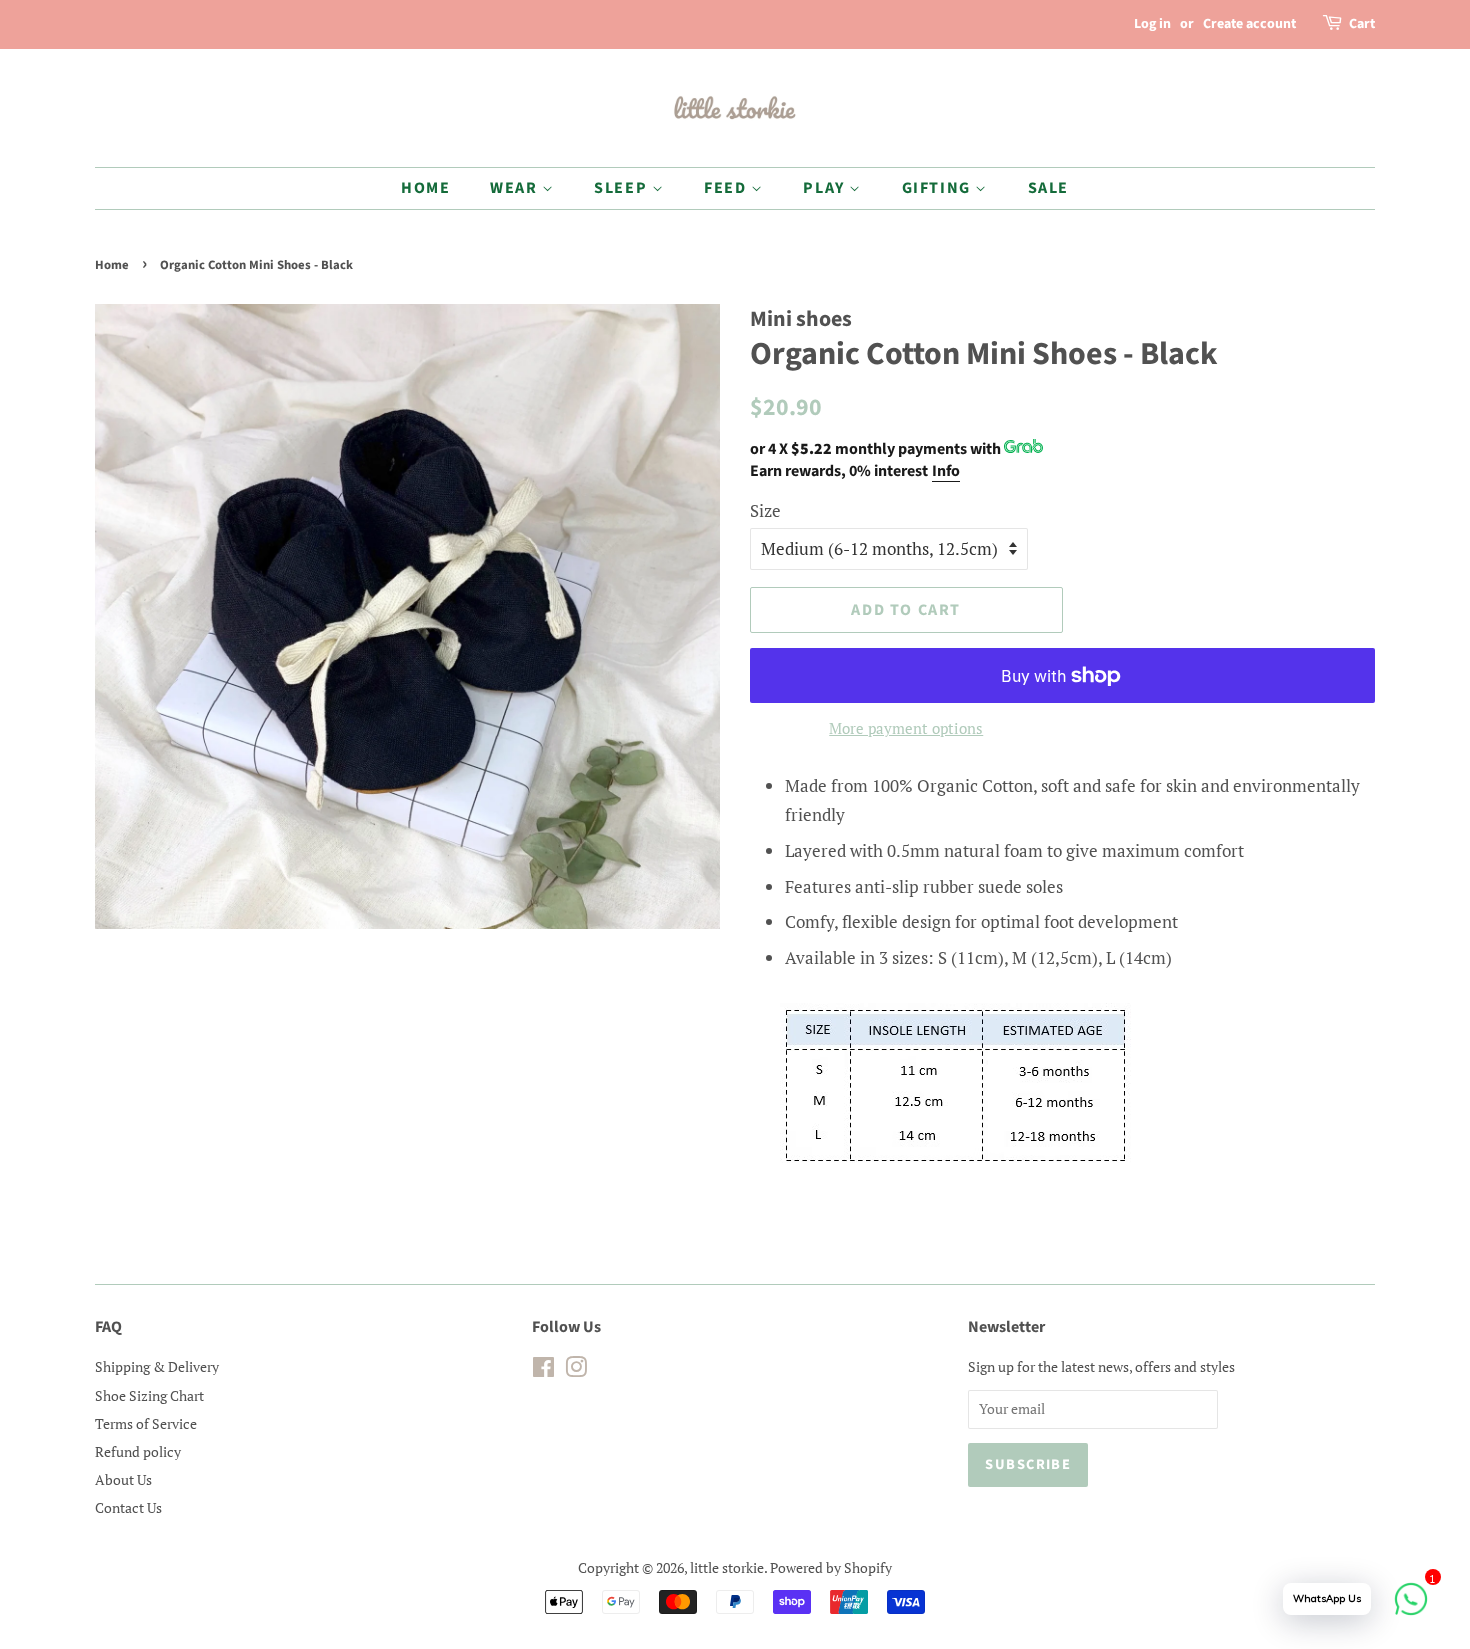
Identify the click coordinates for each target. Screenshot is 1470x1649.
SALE (1048, 188)
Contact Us (128, 1507)
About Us (123, 1479)
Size (765, 510)
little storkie (727, 1567)
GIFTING (939, 188)
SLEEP (623, 188)
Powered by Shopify (831, 1567)
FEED (727, 188)
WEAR (516, 188)
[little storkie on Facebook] (543, 1370)
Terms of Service (146, 1423)
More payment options (906, 728)
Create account (1249, 24)
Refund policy (138, 1451)
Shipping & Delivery (157, 1366)
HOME (425, 188)
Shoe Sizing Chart (149, 1395)
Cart (1362, 24)
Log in (1152, 24)
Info (946, 471)
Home (112, 265)
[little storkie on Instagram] (576, 1370)
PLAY (826, 188)
